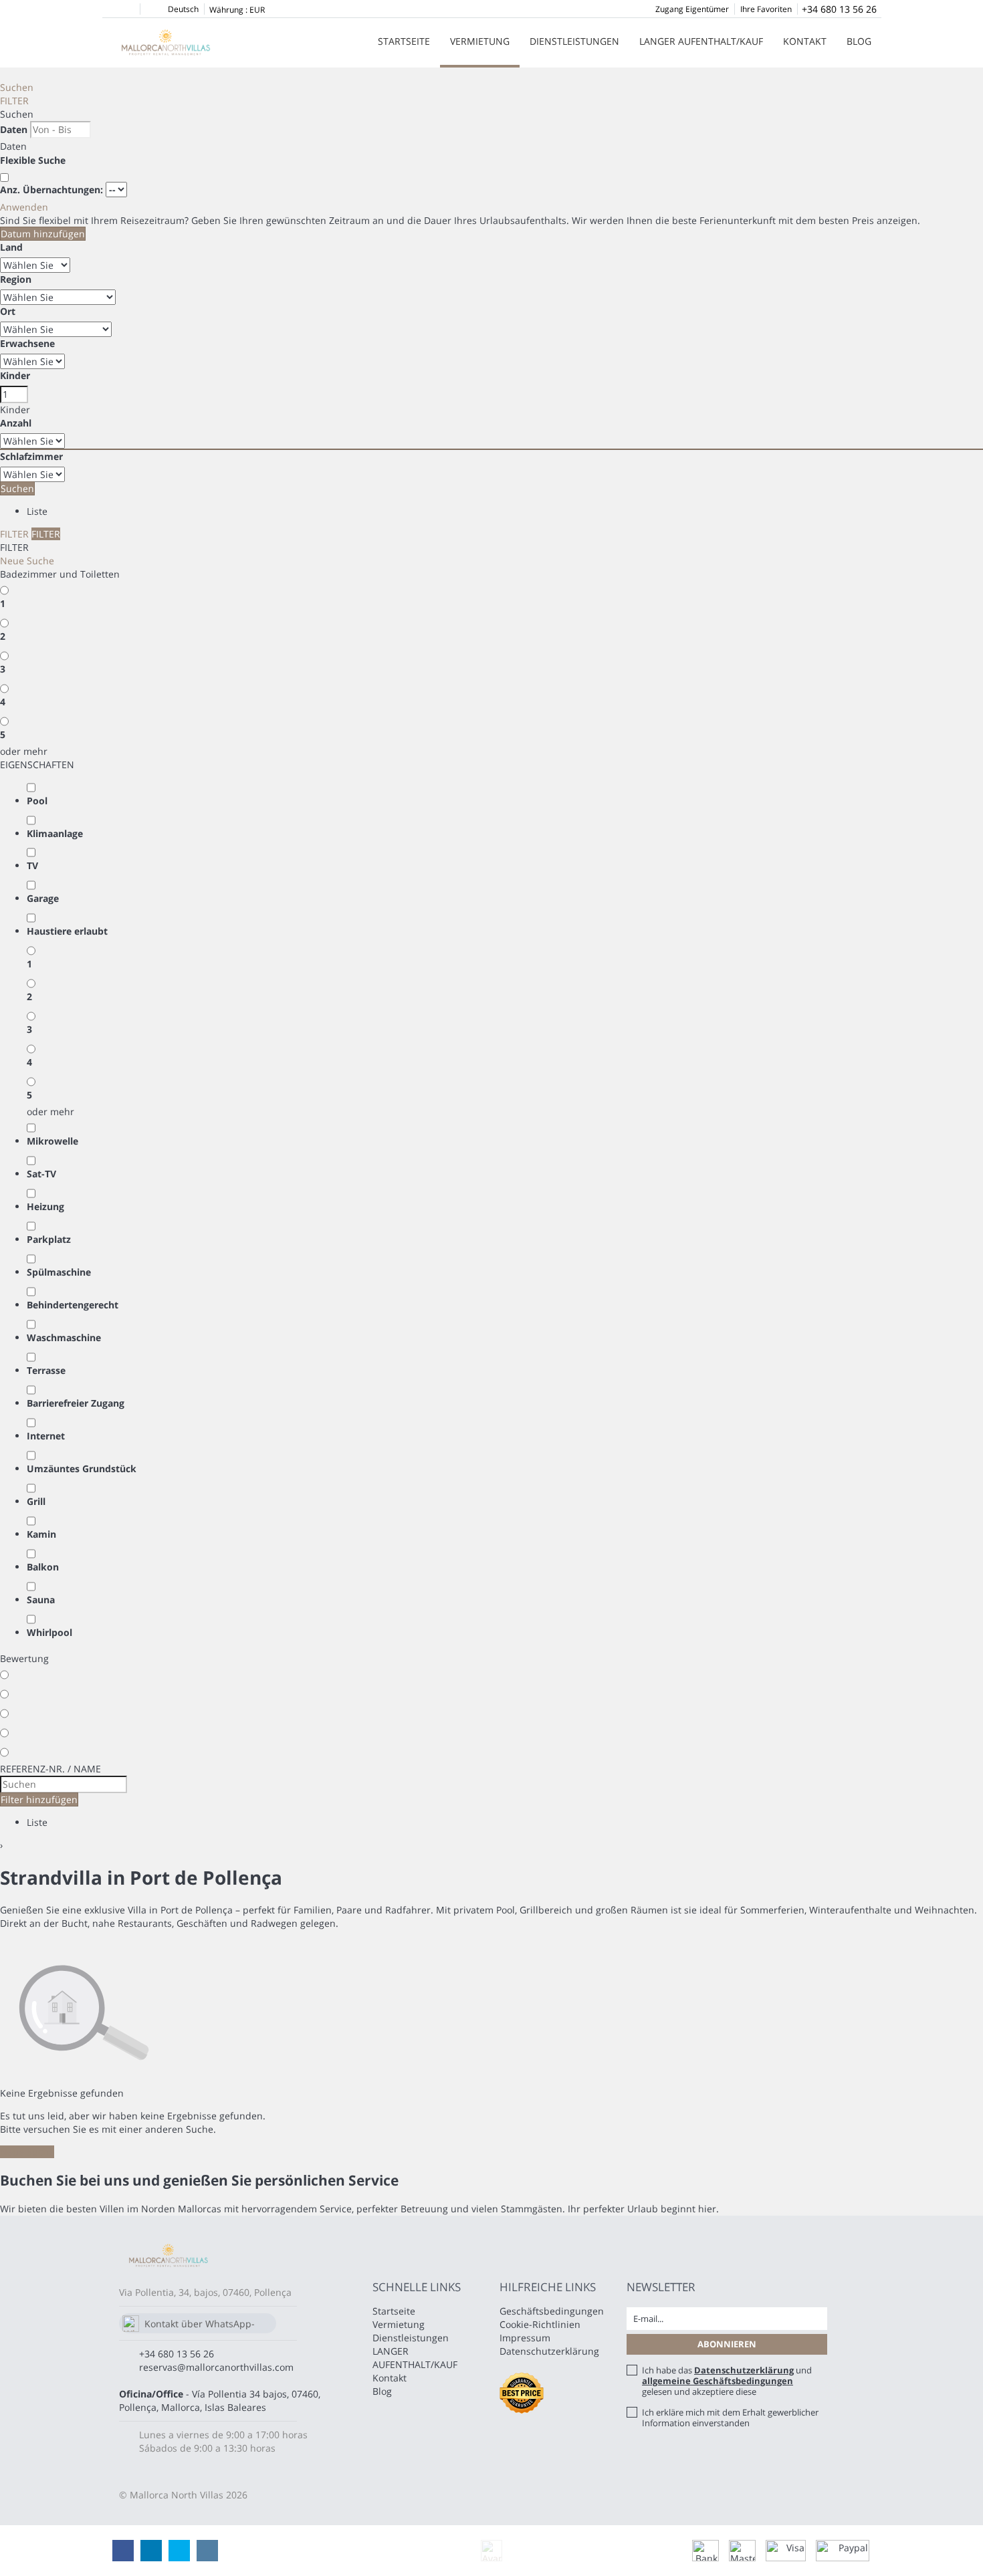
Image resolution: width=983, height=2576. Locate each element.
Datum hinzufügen (43, 234)
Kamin (41, 1534)
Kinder (15, 375)
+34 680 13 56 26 (839, 9)
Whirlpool (49, 1632)
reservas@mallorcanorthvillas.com (216, 2367)
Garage (43, 898)
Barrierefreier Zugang (76, 1403)
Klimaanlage (55, 833)
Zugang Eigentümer (692, 9)
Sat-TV (41, 1174)
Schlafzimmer (31, 456)
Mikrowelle (52, 1141)
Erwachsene (27, 343)
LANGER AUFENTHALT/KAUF (701, 41)
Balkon (43, 1567)
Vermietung (480, 41)
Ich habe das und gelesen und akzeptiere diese (727, 2381)
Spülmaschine (59, 1272)
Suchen (17, 87)
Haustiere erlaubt (67, 931)
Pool (37, 801)
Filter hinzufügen (39, 1799)
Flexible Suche (34, 160)
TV (32, 865)
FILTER (14, 101)
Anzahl (16, 423)
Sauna (41, 1600)
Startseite (404, 41)
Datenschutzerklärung (549, 2351)
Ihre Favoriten (766, 9)
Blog (859, 41)
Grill (36, 1501)
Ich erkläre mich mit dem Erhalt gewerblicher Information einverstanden (730, 2418)
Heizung (45, 1206)
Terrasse (46, 1370)
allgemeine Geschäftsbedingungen (718, 2381)
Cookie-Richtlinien (540, 2324)
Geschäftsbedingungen (552, 2311)
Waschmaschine (64, 1337)
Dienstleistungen (574, 41)
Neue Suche (27, 561)
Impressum (525, 2338)
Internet (46, 1436)
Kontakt (805, 41)
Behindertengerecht (73, 1305)
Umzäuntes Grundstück (82, 1469)
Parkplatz (49, 1239)
